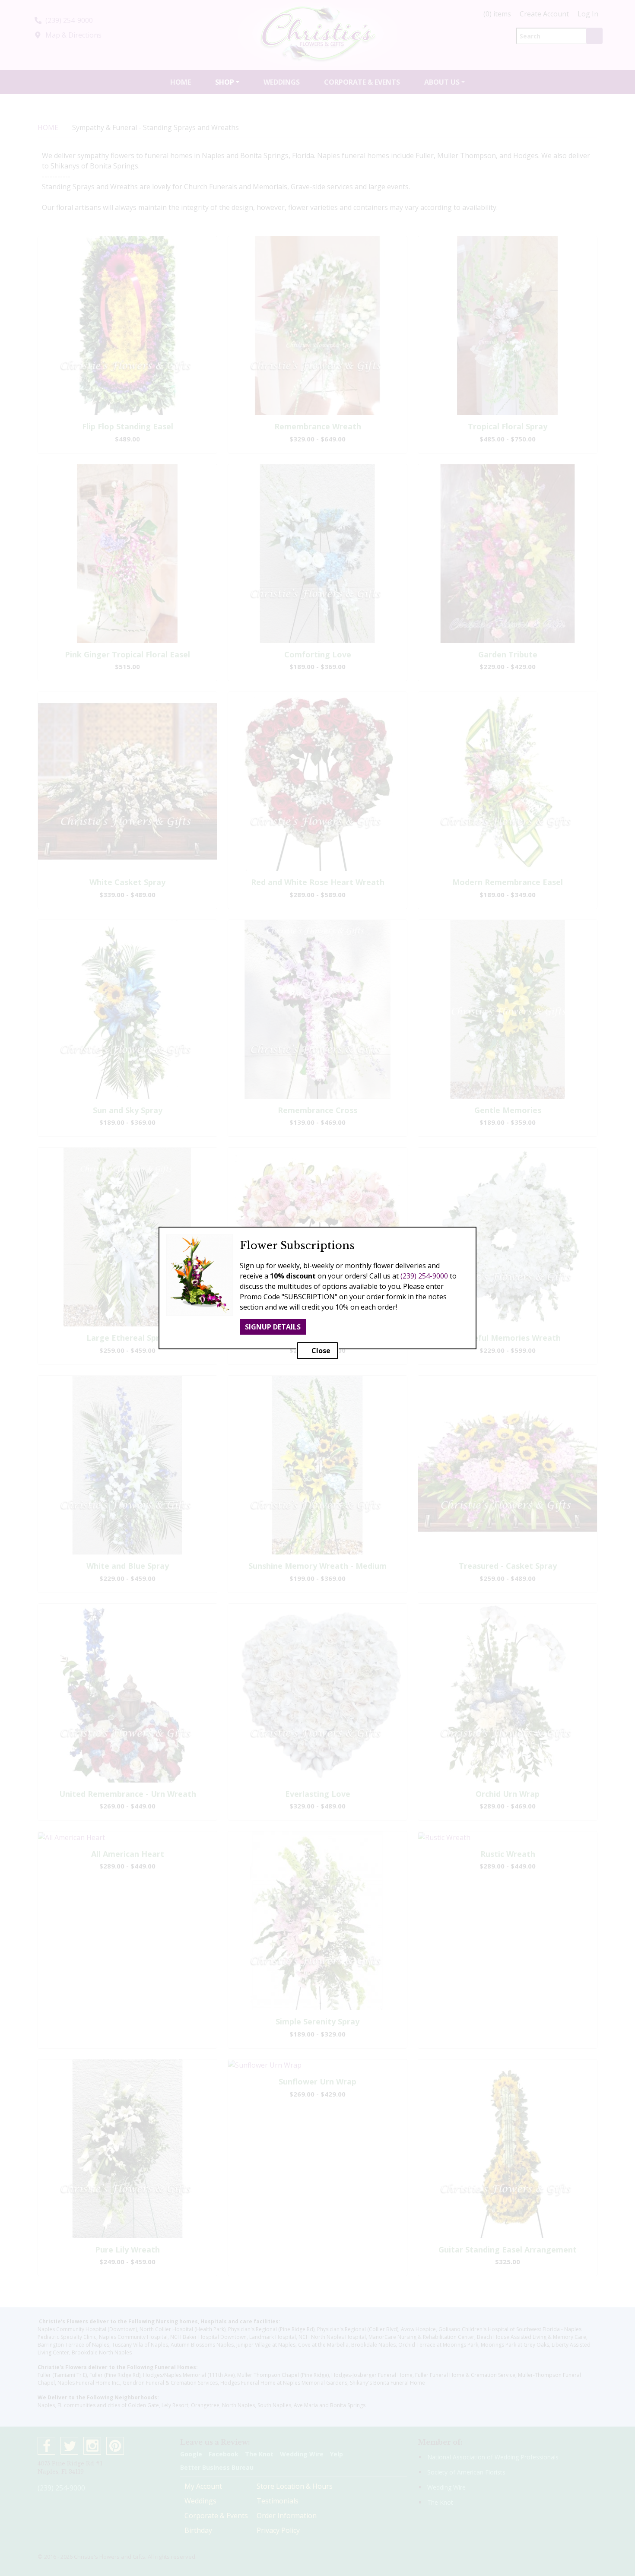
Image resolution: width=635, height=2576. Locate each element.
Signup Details (273, 1327)
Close (320, 1351)
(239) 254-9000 (424, 1276)
